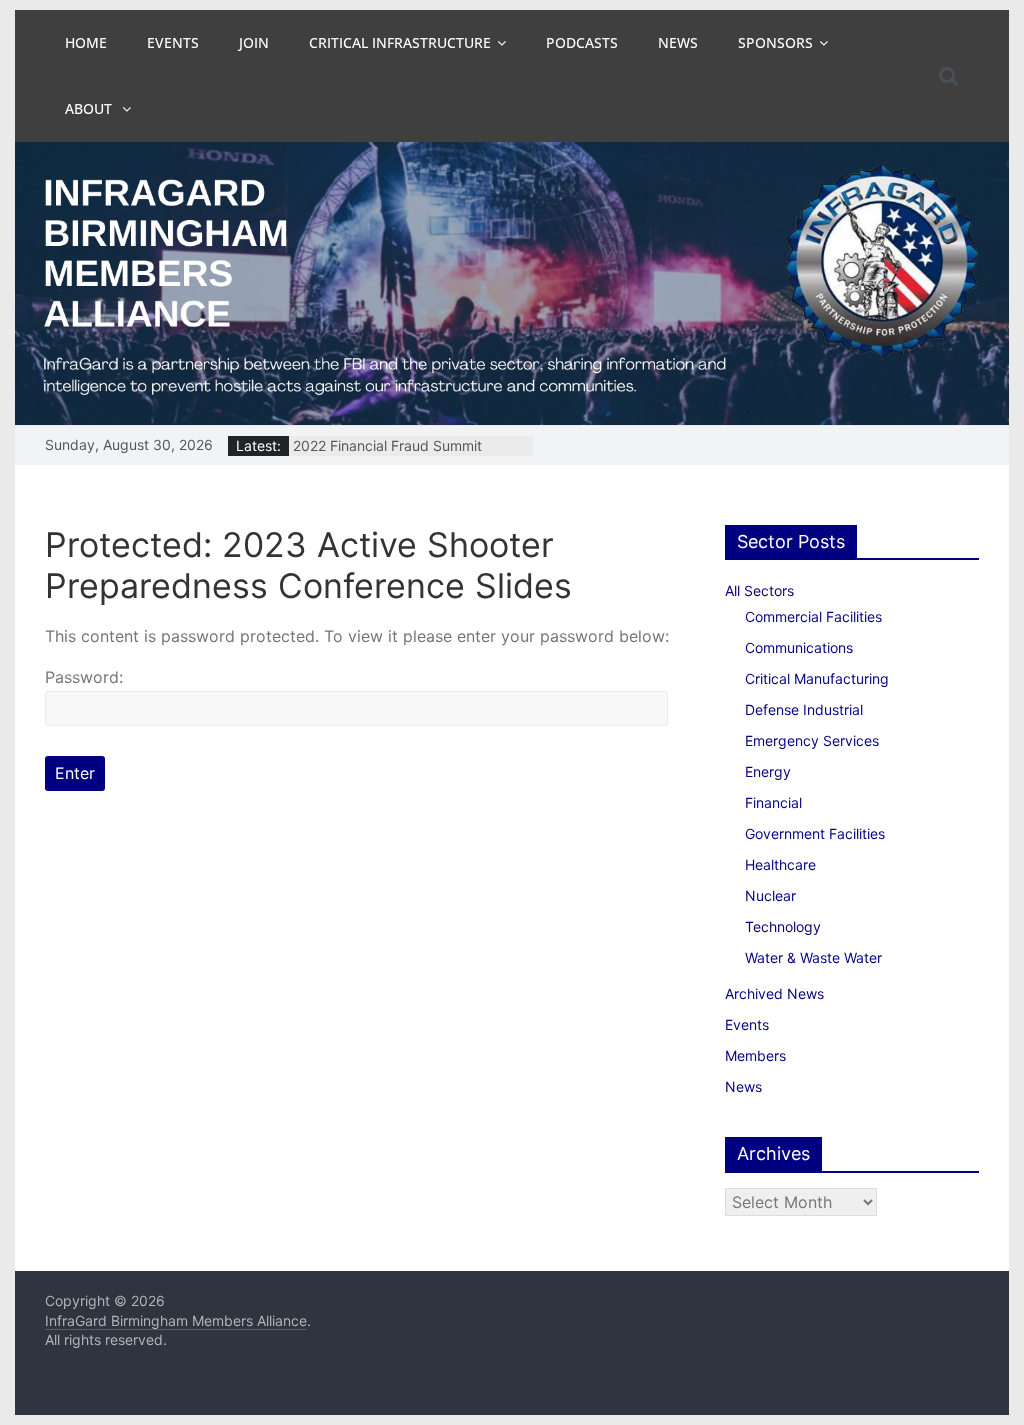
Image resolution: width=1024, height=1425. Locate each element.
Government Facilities (815, 833)
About (90, 108)
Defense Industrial (804, 709)
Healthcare (780, 864)
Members (755, 1055)
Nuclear (770, 895)
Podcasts (582, 42)
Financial (773, 802)
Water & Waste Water (813, 957)
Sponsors (775, 42)
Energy (768, 771)
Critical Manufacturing (817, 678)
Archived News (774, 993)
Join (254, 42)
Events (173, 42)
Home (86, 42)
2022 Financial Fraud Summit (387, 449)
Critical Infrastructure (400, 42)
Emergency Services (812, 740)
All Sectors (759, 590)
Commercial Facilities (813, 616)
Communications (799, 647)
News (678, 42)
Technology (783, 926)
